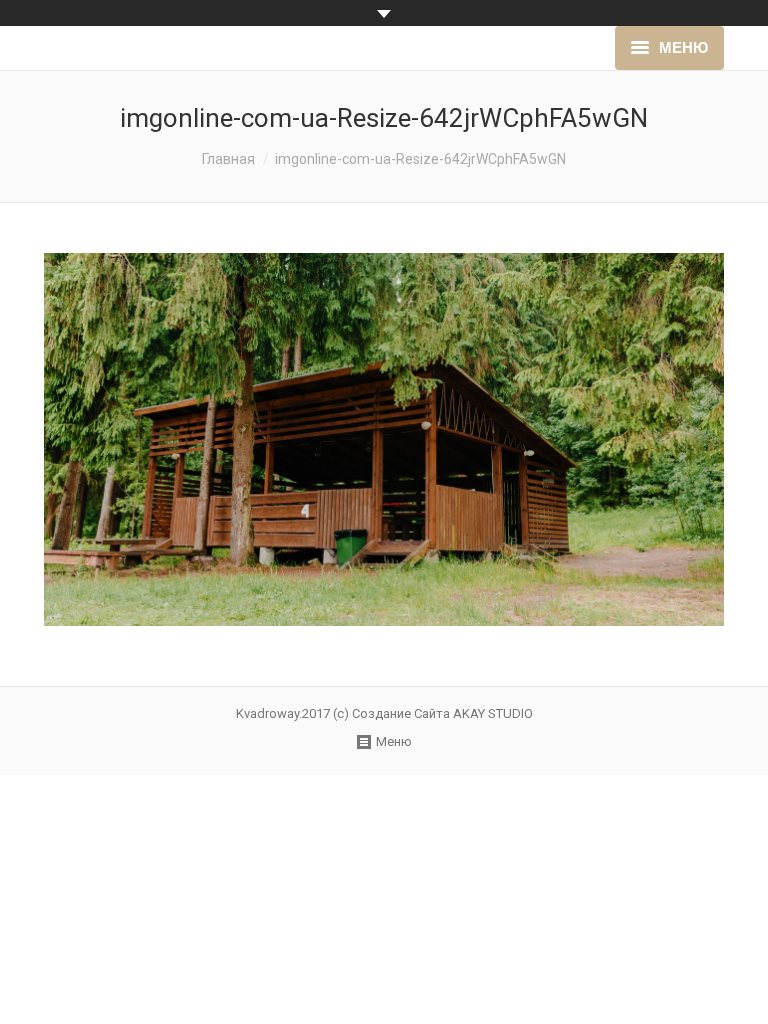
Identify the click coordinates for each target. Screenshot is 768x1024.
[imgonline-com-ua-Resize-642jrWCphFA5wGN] (384, 439)
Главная (228, 159)
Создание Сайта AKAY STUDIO (442, 713)
